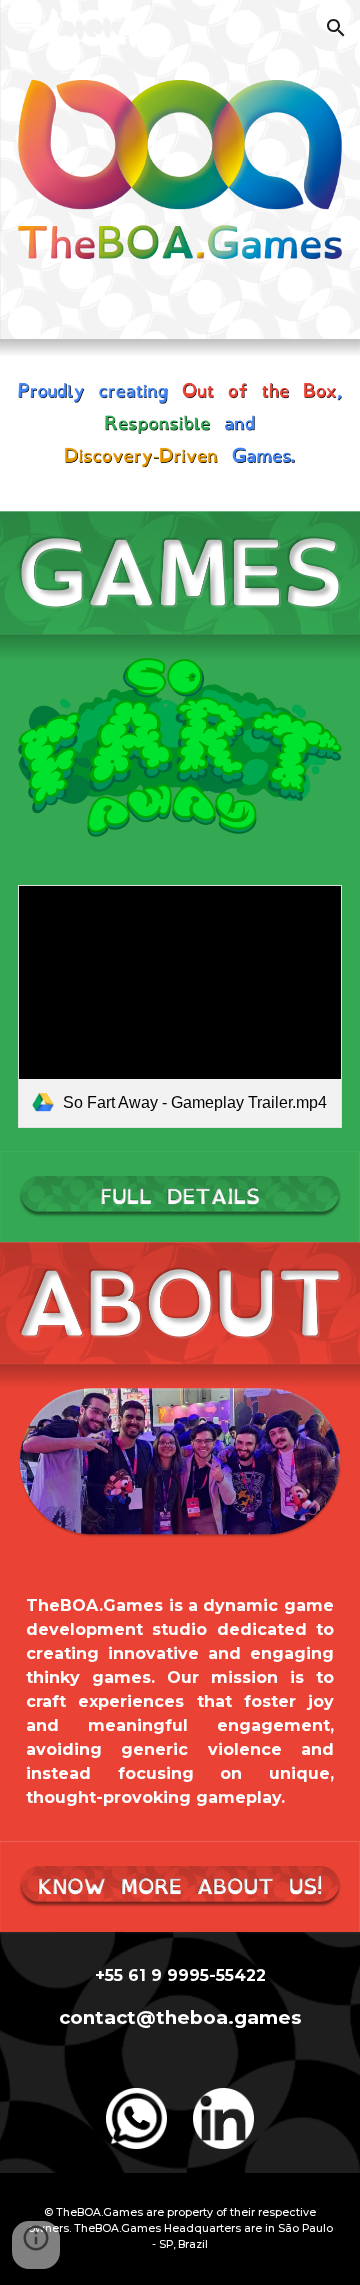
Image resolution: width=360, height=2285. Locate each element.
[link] (180, 1006)
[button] (24, 27)
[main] (180, 1702)
